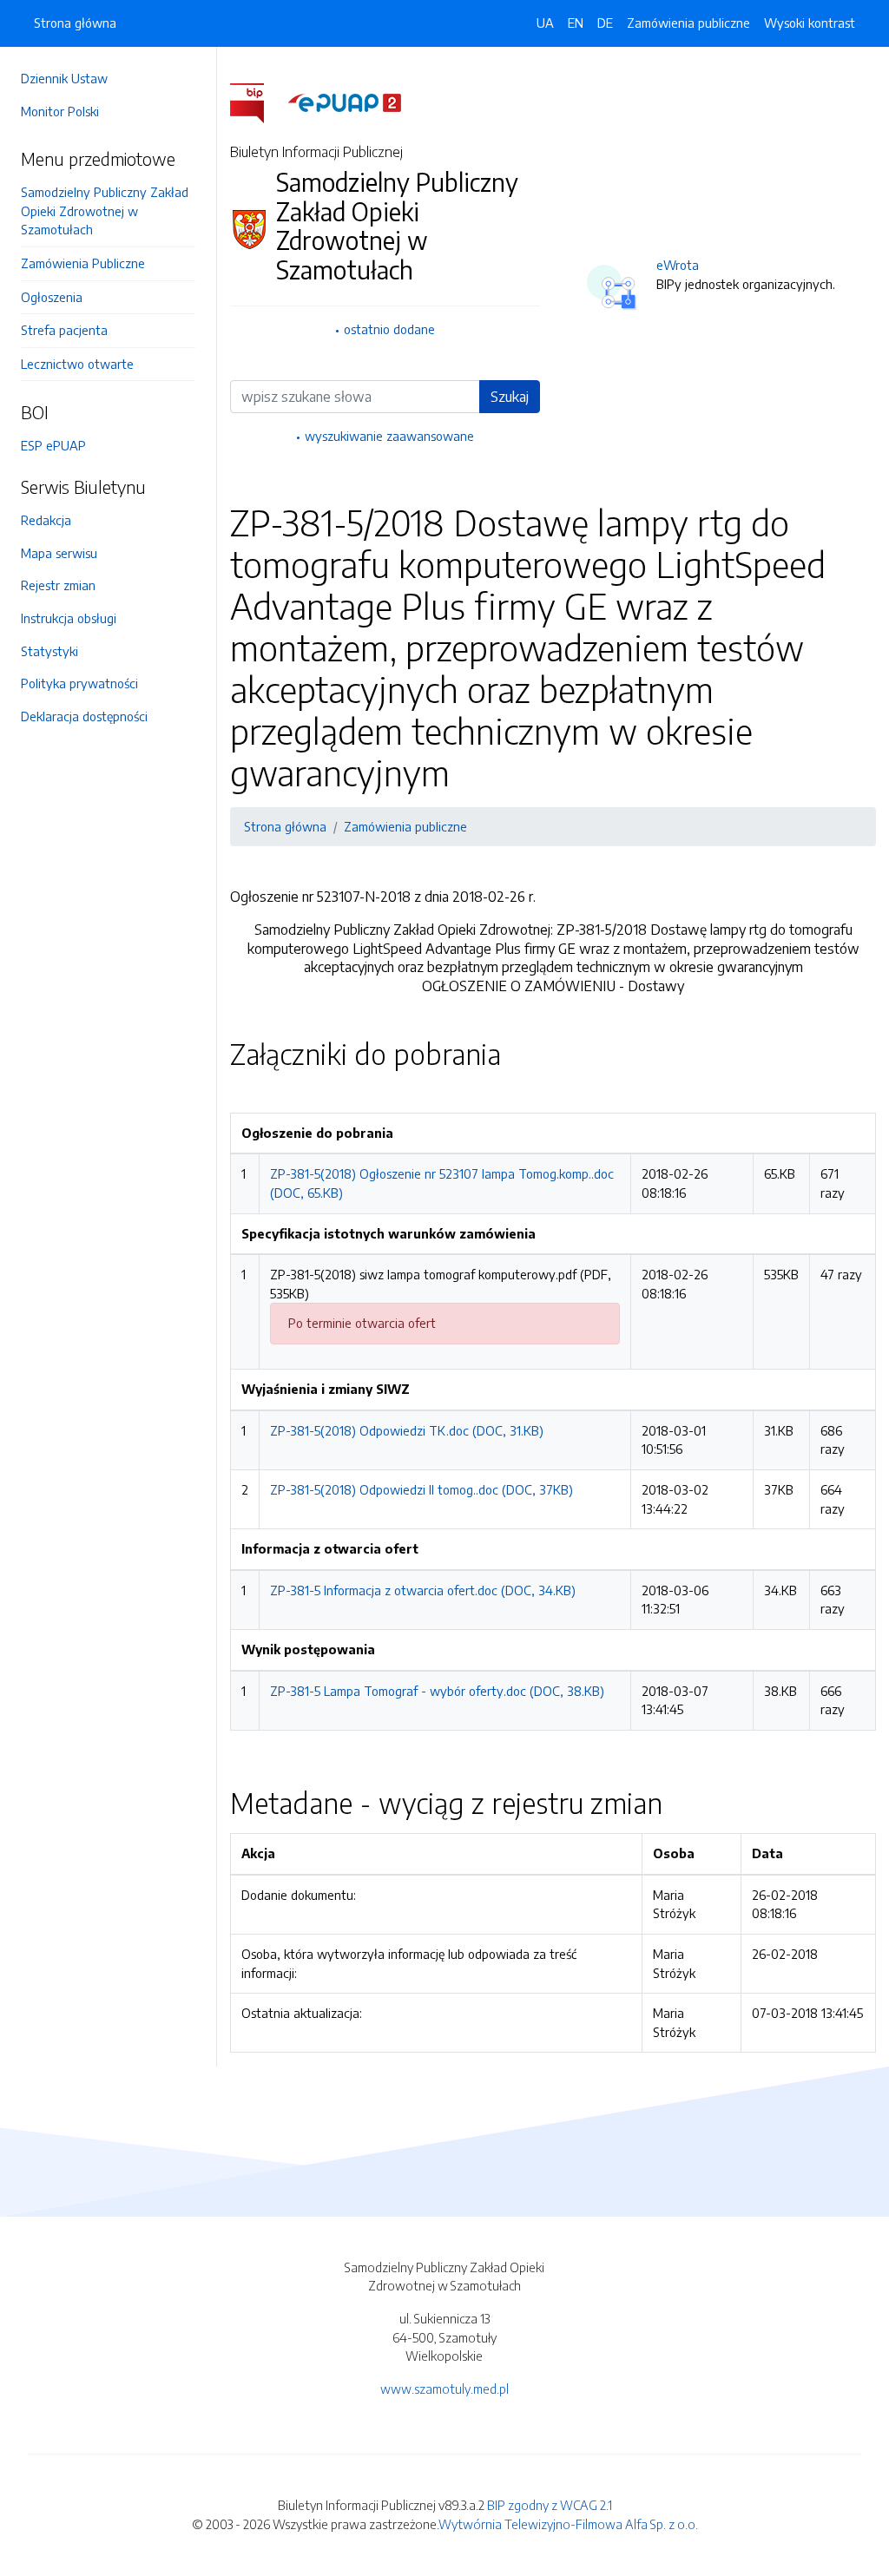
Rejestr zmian (58, 585)
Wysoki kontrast (810, 23)
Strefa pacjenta (64, 330)
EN (576, 23)
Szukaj (510, 397)
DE (605, 23)
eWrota (678, 265)
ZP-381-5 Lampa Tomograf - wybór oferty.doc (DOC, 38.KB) (437, 1691)
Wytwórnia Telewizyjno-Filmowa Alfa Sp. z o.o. (568, 2524)
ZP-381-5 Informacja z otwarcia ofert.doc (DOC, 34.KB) (423, 1590)
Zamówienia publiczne (688, 23)
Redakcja (46, 520)
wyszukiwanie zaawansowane (389, 436)
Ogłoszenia (52, 297)
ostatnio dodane (389, 329)
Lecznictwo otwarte (77, 364)
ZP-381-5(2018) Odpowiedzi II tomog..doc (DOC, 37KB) (421, 1489)
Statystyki (49, 651)
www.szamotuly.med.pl (444, 2389)
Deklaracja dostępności (84, 716)
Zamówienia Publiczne (83, 263)
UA (545, 23)
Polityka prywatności (79, 683)
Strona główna (75, 23)
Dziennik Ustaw (64, 78)
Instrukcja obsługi (69, 618)
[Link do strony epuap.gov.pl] (345, 102)
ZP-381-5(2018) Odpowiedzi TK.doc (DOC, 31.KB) (407, 1430)
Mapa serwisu (59, 553)
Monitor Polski (60, 111)
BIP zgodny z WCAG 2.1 (550, 2505)
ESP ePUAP (53, 445)
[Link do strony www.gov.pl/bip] (257, 102)
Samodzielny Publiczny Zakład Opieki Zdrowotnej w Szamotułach (105, 210)
